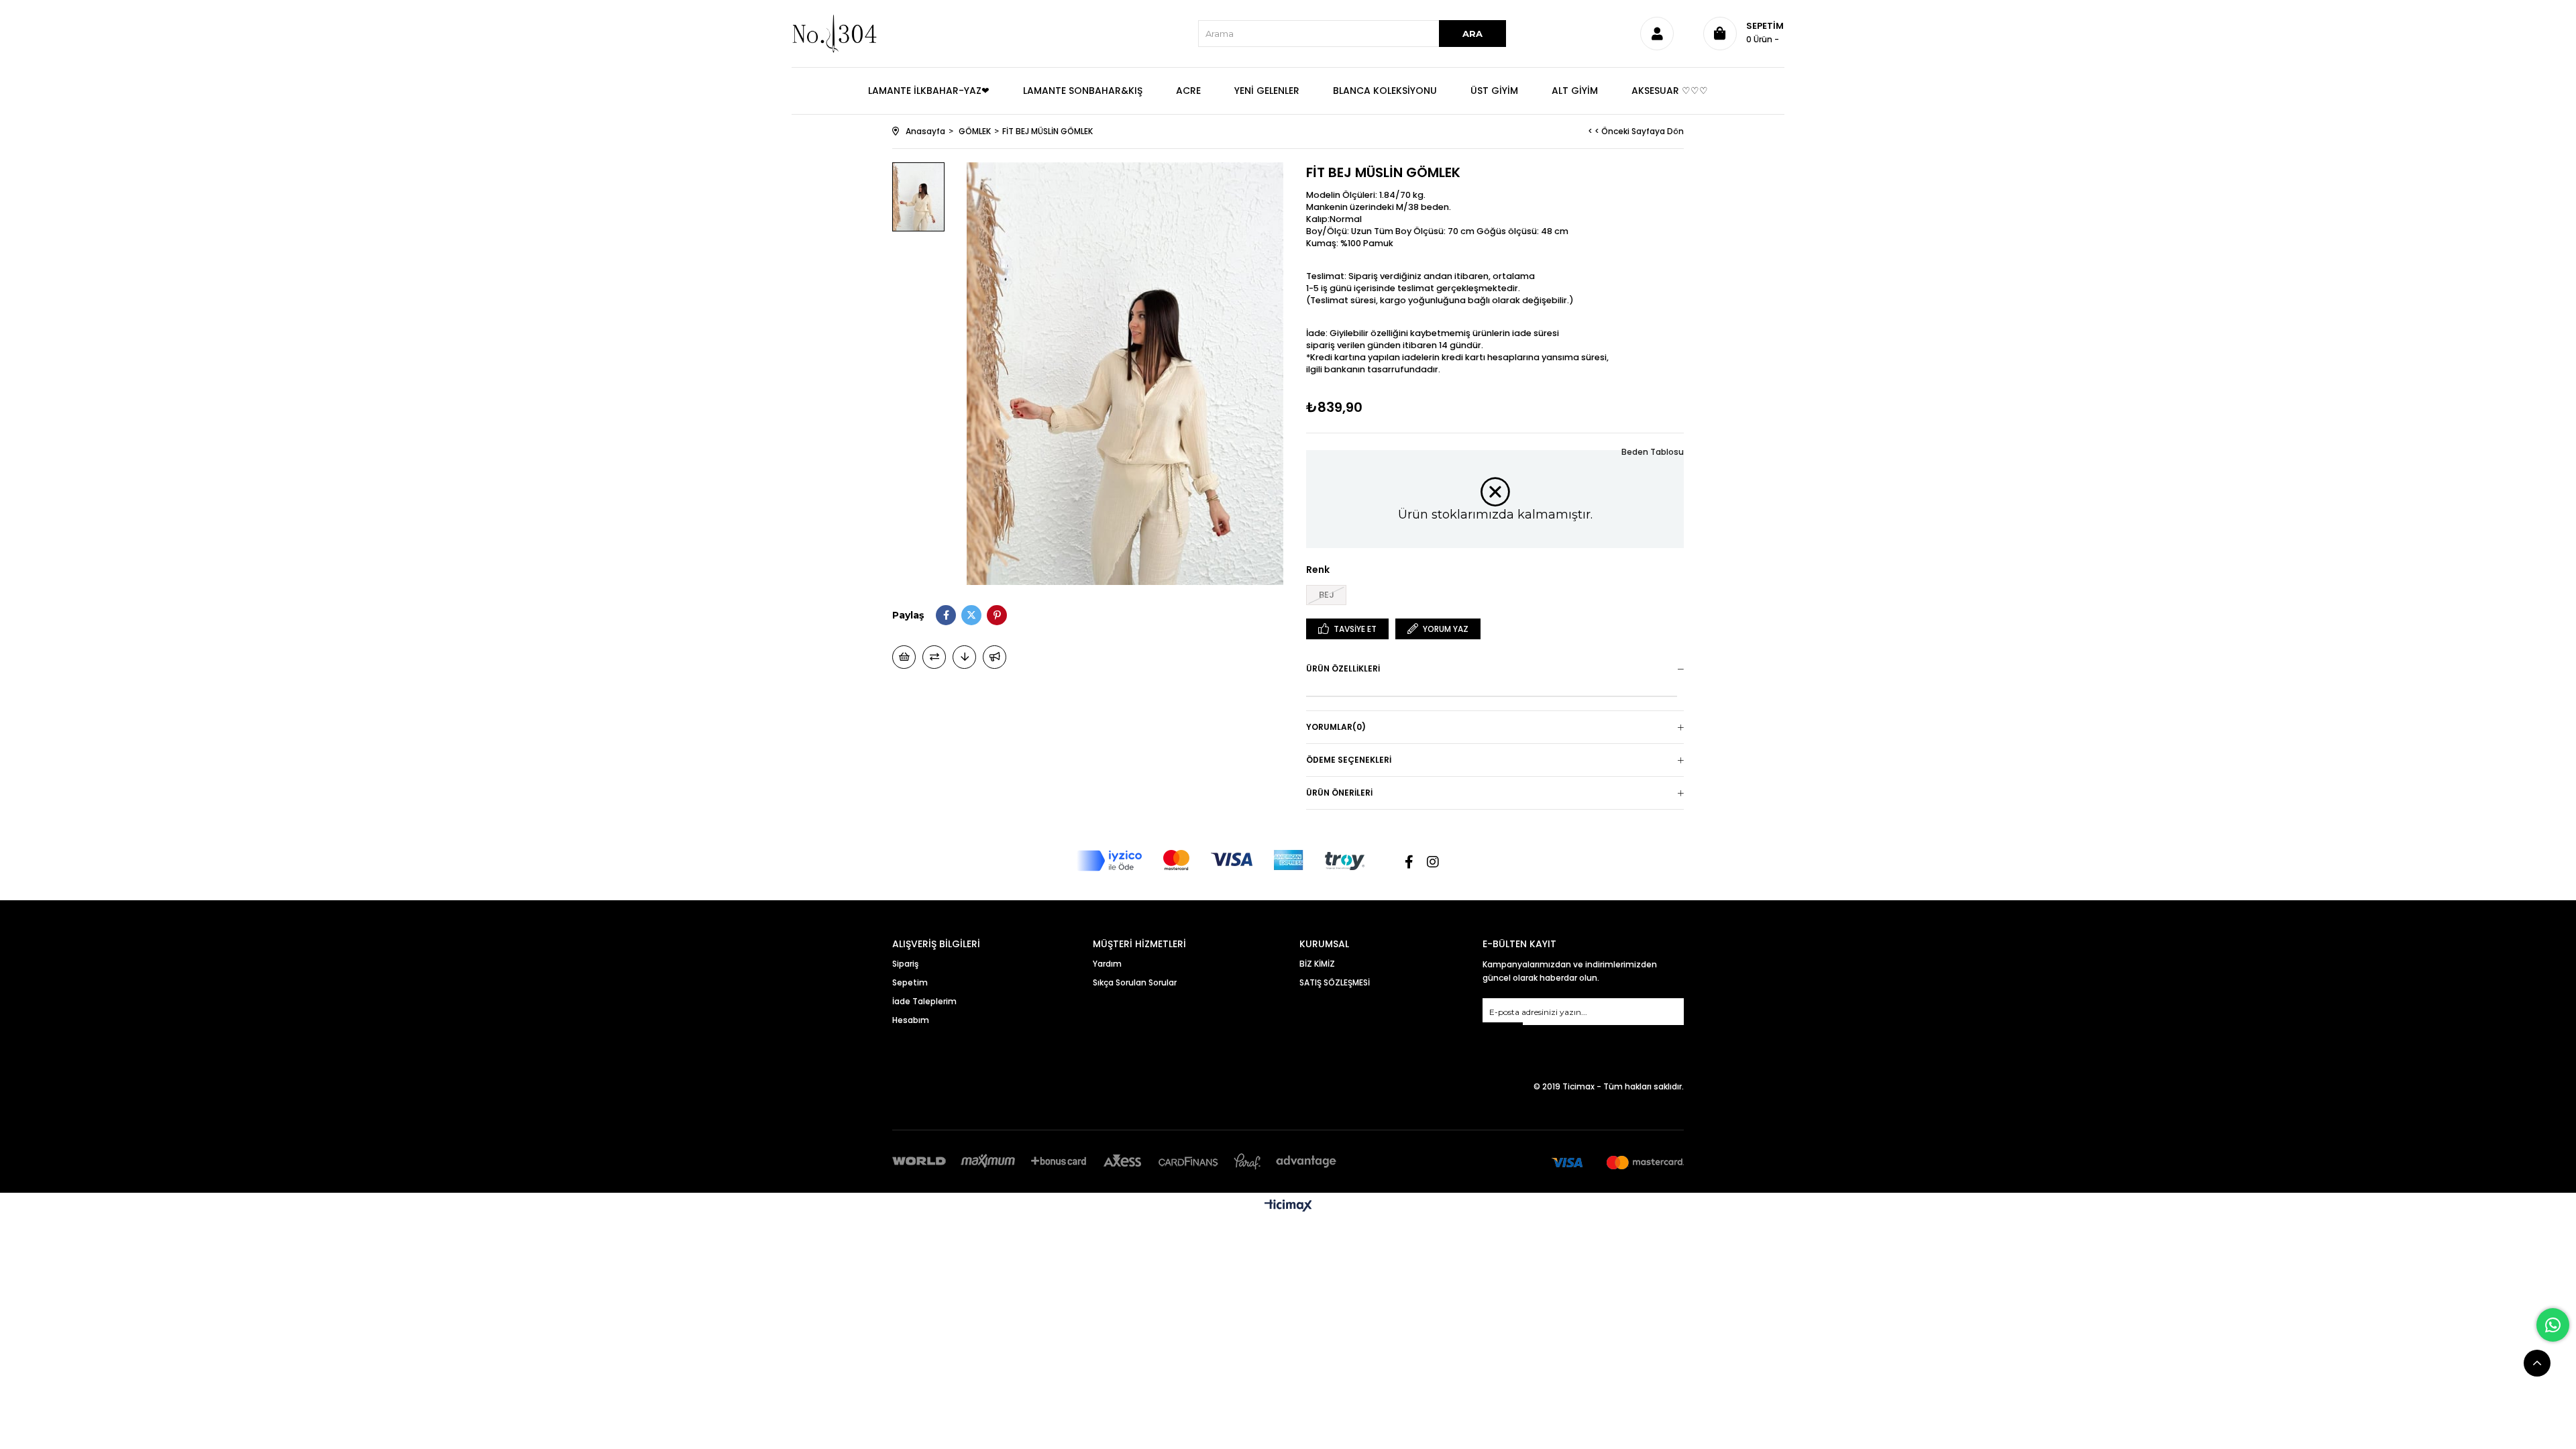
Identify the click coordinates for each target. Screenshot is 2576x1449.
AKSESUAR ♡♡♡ (1670, 91)
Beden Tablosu (1653, 452)
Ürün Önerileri (1339, 793)
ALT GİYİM (1575, 91)
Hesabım (911, 1020)
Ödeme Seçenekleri (1349, 760)
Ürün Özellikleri (1343, 668)
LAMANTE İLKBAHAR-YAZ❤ (929, 91)
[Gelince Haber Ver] (995, 657)
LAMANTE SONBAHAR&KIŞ (1083, 91)
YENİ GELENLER (1267, 91)
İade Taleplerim (924, 1001)
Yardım (1107, 964)
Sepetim (910, 982)
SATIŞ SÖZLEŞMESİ (1335, 982)
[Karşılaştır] (934, 657)
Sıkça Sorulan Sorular (1135, 982)
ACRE (1188, 91)
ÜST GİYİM (1494, 91)
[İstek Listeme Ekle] (904, 657)
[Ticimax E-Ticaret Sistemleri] (1288, 1206)
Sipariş (905, 964)
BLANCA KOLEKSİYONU (1385, 91)
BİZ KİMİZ (1317, 964)
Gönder (1503, 1031)
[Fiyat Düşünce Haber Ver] (964, 657)
